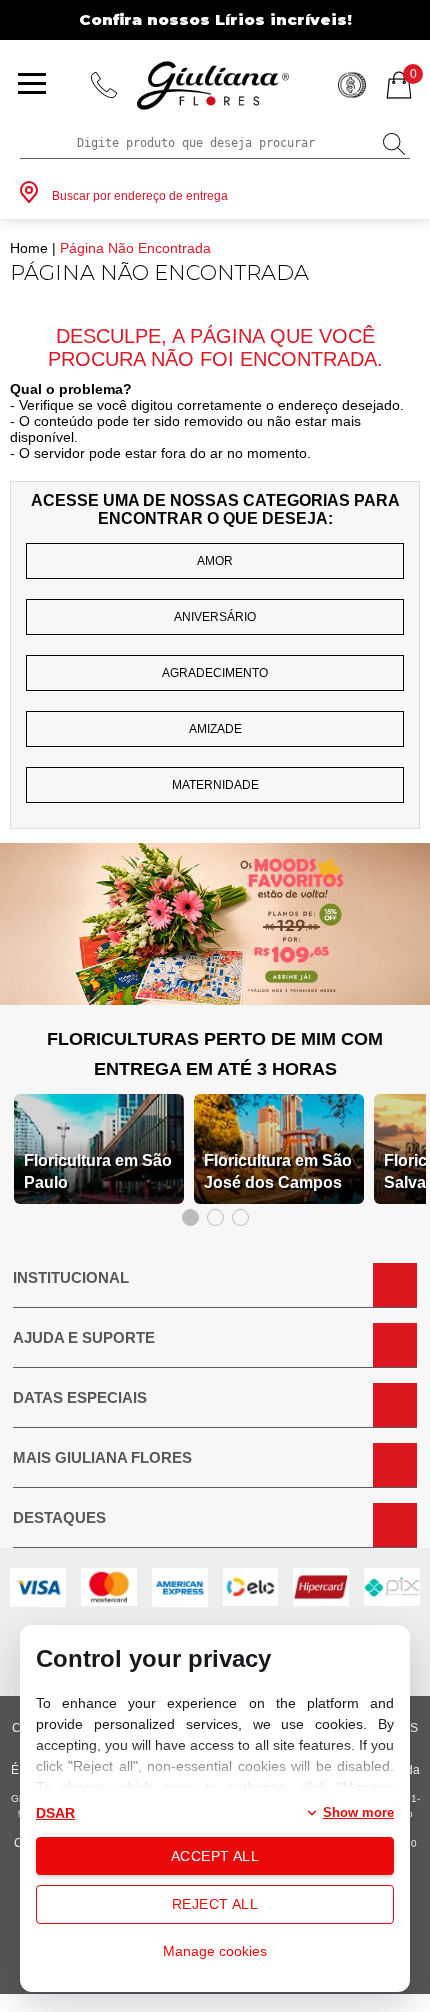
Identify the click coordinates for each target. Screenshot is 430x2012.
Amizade (215, 729)
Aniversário (215, 617)
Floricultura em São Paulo (98, 1171)
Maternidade (215, 785)
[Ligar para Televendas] (104, 85)
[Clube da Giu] (215, 999)
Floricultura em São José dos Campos (278, 1171)
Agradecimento (215, 673)
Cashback (352, 85)
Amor (215, 561)
